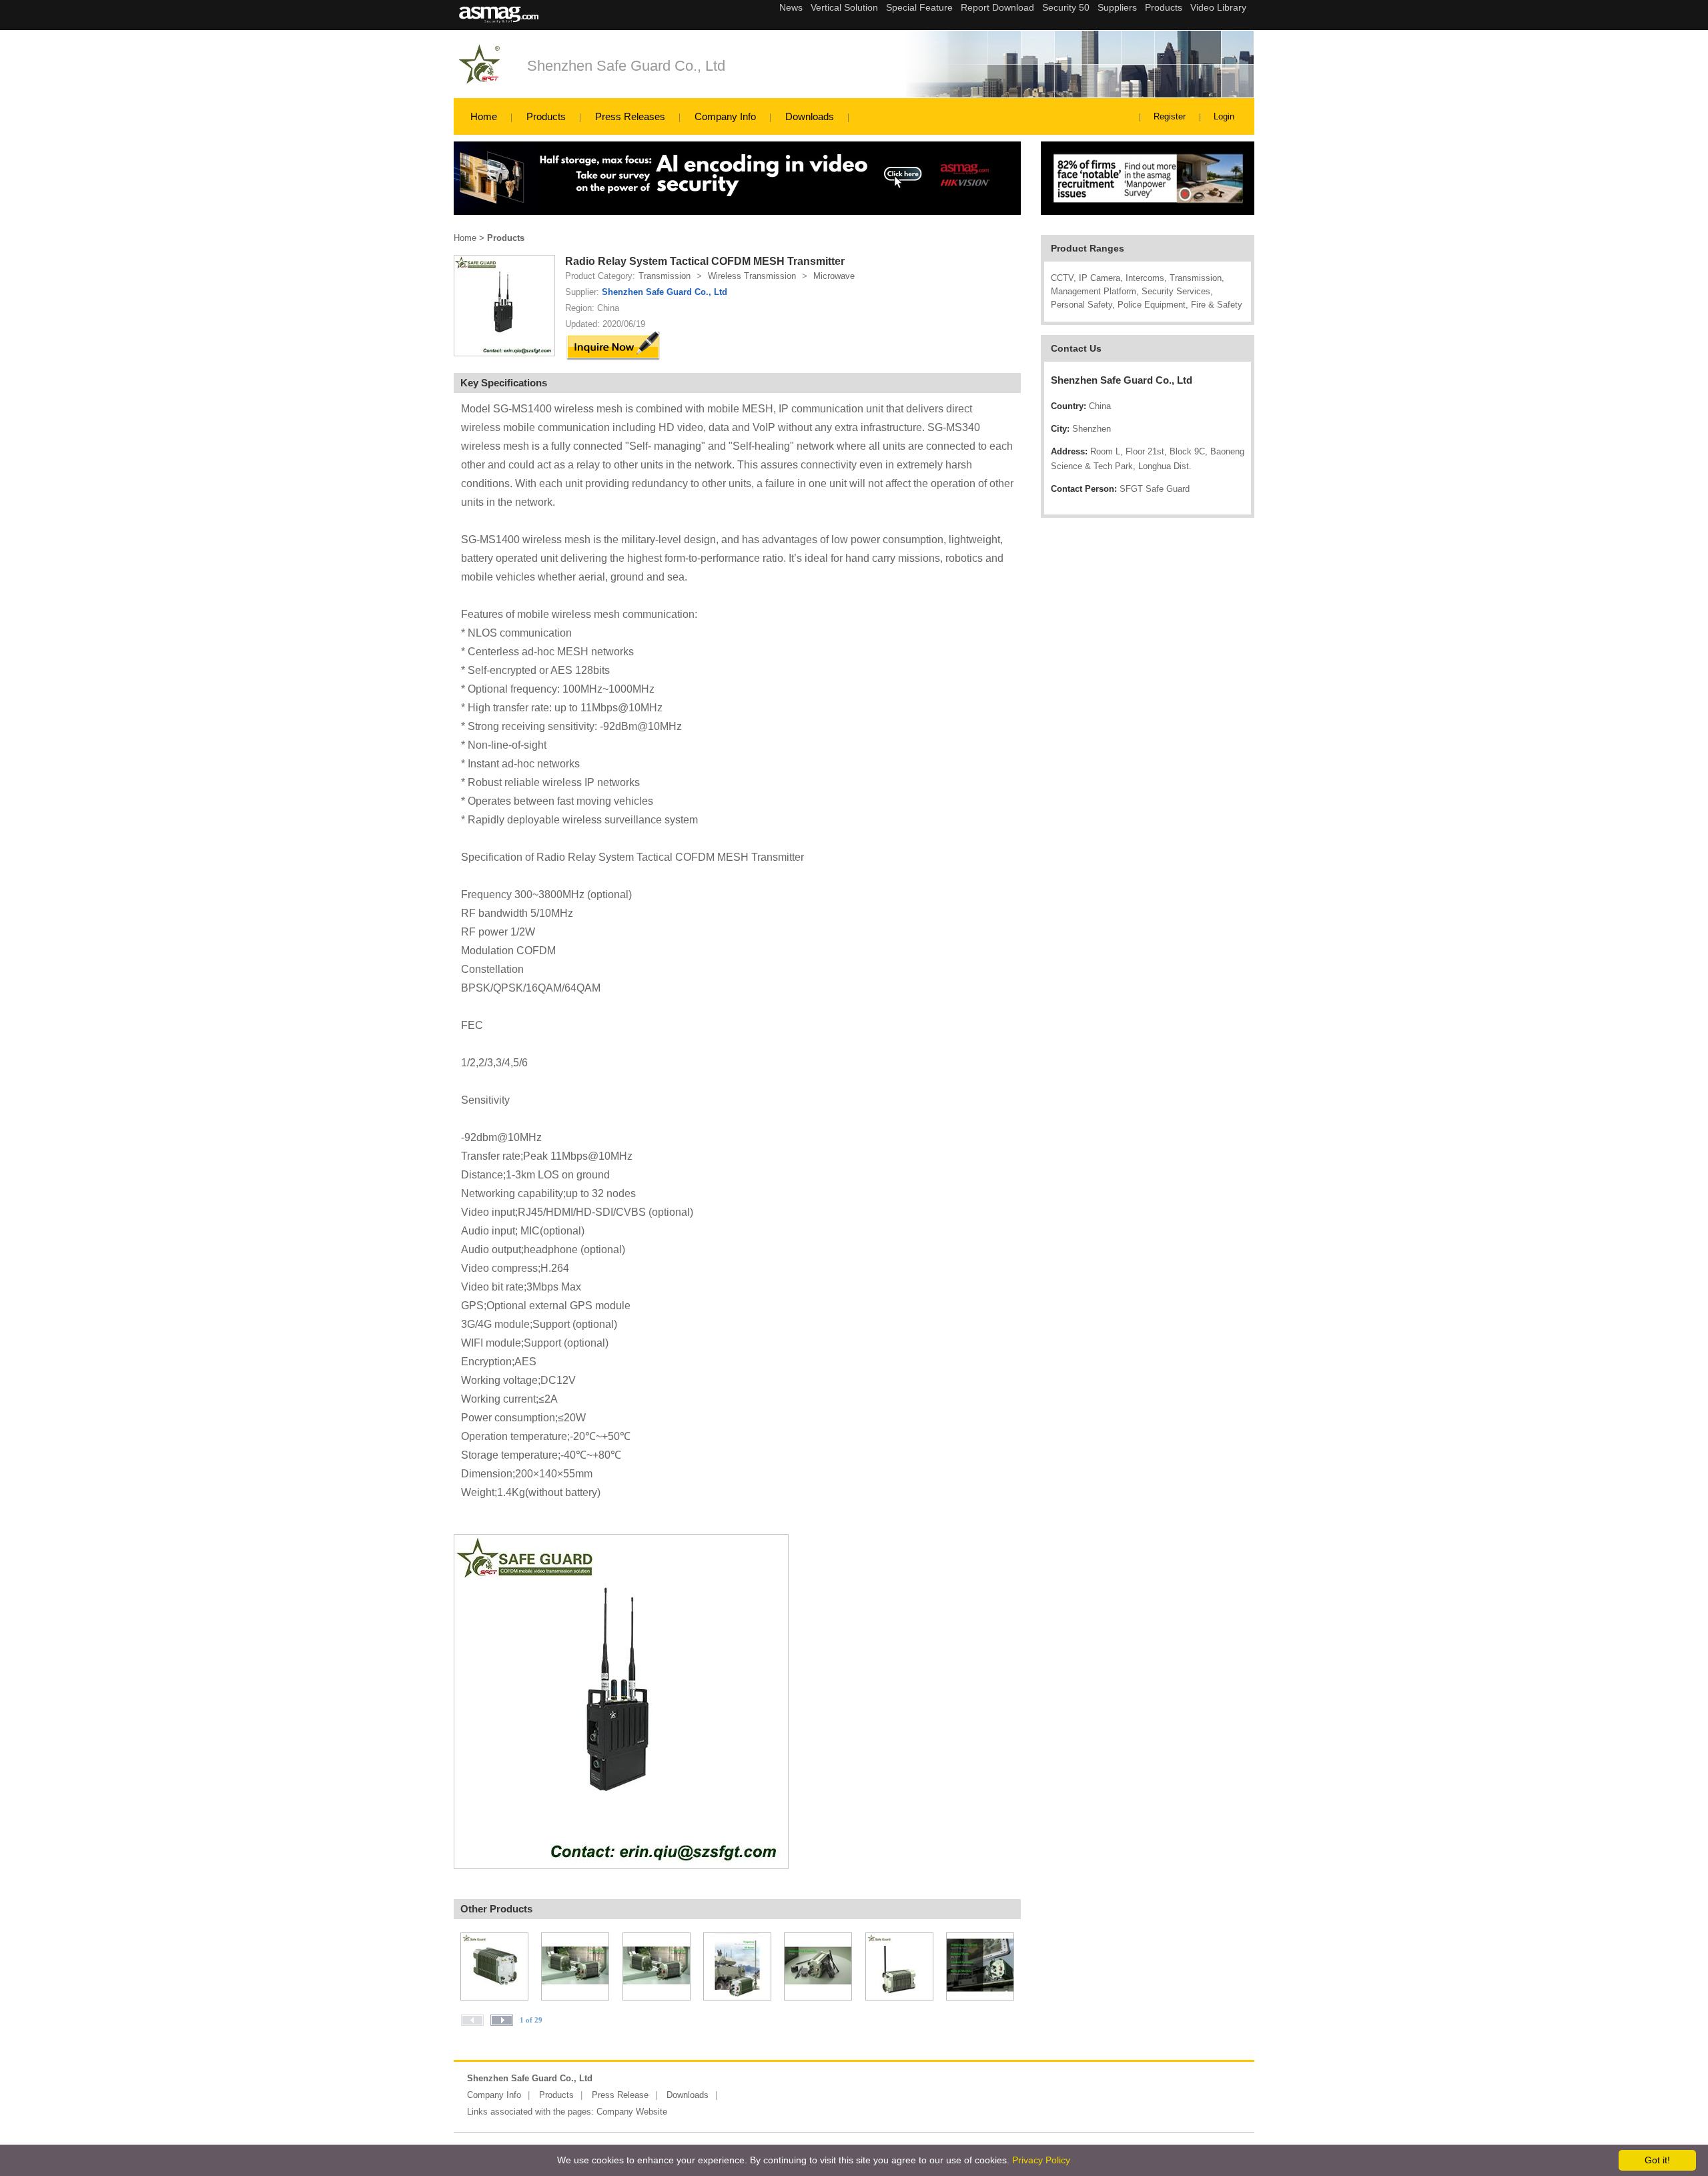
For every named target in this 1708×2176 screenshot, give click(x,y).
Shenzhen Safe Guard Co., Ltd (626, 66)
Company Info (725, 116)
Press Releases (630, 116)
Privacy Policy (1041, 2160)
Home (484, 116)
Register (1170, 116)
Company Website (632, 2112)
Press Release (620, 2095)
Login (1224, 116)
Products (546, 116)
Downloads (810, 116)
